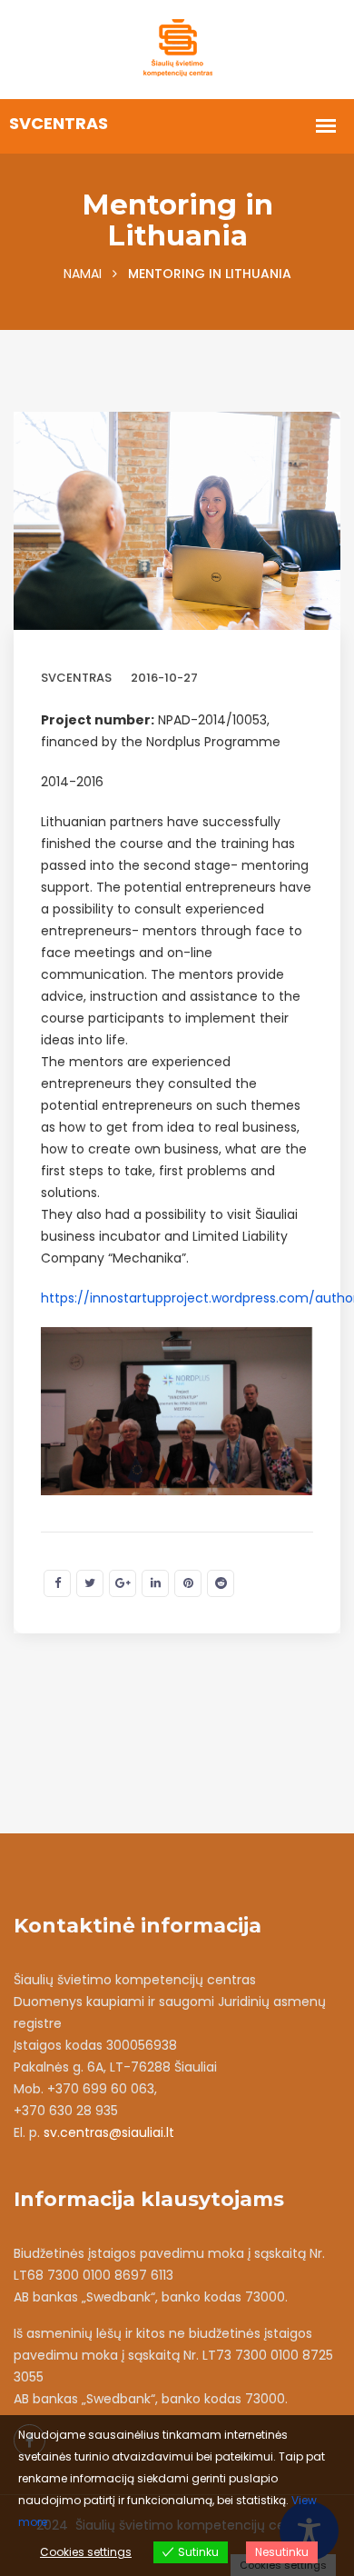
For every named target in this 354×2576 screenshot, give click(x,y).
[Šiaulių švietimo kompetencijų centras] (177, 48)
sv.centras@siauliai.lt (109, 2132)
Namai (83, 274)
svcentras (76, 678)
